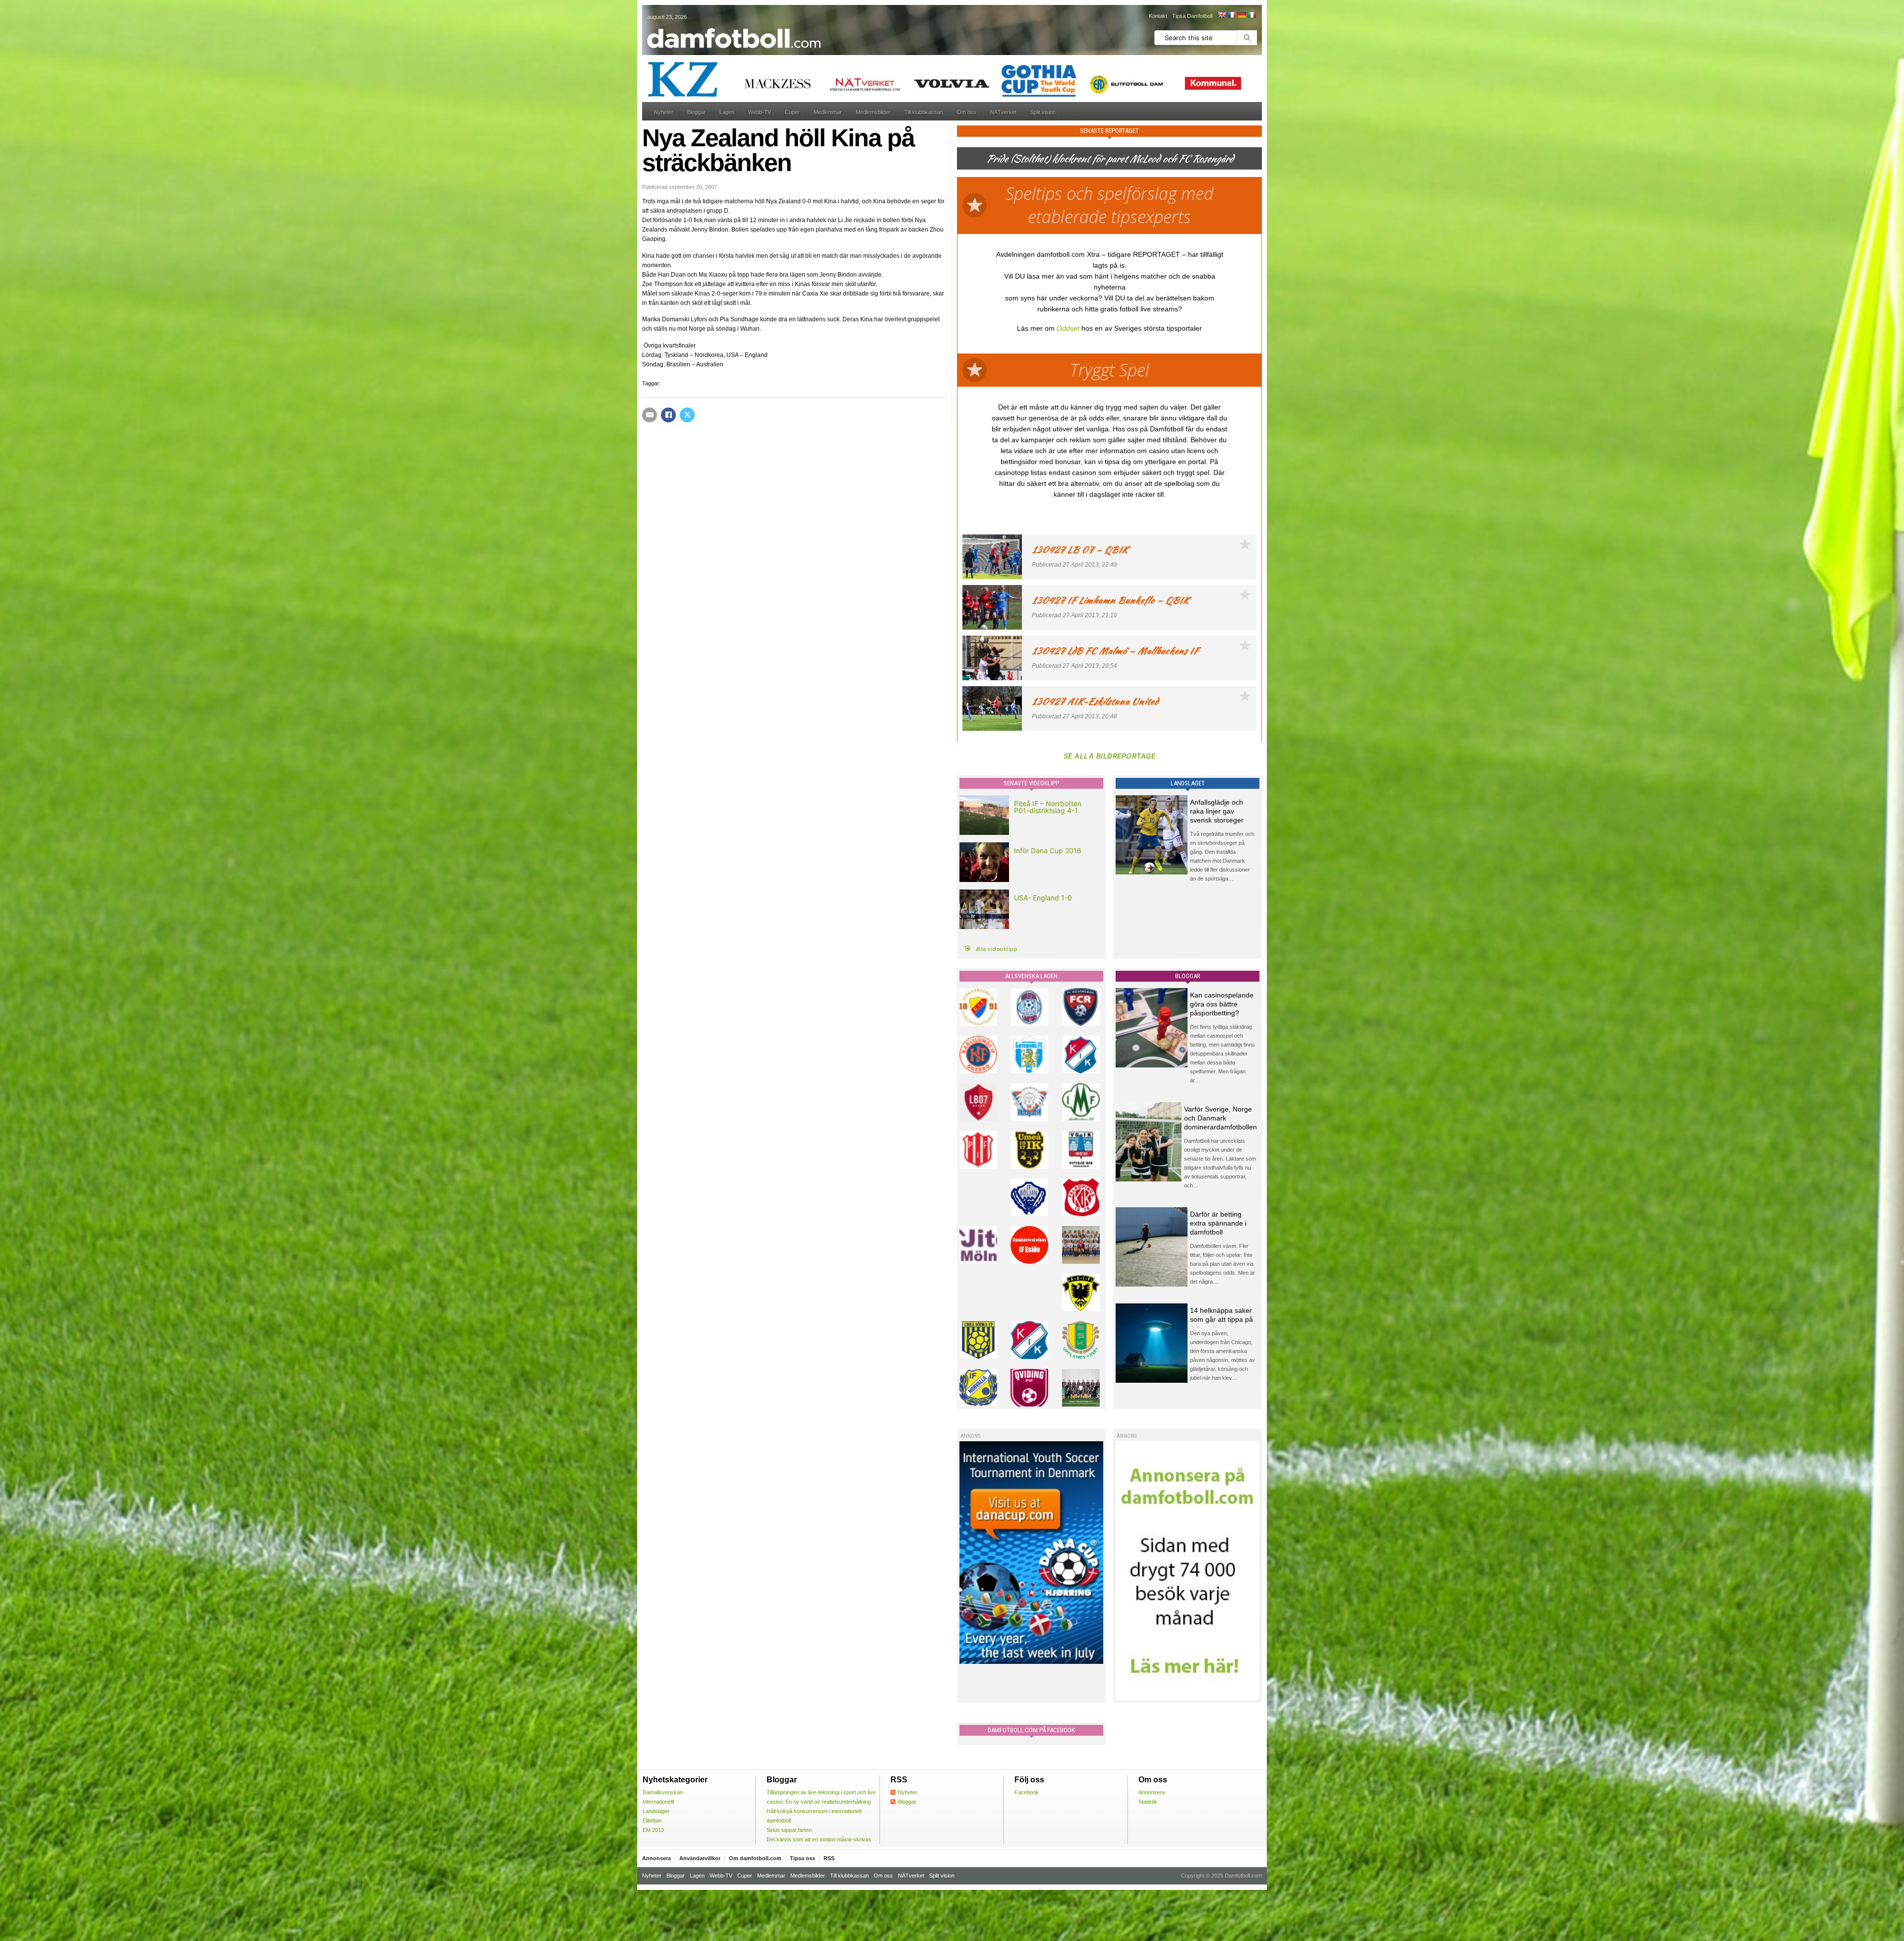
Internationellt (658, 1802)
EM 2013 (653, 1830)
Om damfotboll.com (755, 1858)
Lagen (727, 112)
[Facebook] (668, 415)
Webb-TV (760, 112)
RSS (829, 1858)
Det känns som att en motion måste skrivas (819, 1839)
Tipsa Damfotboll (1192, 16)
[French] (1232, 15)
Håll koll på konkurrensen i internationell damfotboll (814, 1816)
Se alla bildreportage (1110, 756)
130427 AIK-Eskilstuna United (1095, 701)
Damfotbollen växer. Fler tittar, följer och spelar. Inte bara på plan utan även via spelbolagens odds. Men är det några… (1222, 1264)
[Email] (650, 415)
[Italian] (1251, 15)
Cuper (792, 112)
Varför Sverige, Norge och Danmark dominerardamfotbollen (1220, 1118)
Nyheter (664, 112)
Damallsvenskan (663, 1792)
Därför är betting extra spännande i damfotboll (1218, 1223)
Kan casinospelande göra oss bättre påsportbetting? (1222, 1004)
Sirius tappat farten (789, 1830)
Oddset (1068, 328)
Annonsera (1152, 1792)
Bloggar (696, 112)
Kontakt (1158, 16)
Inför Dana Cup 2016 (1048, 851)
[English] (1222, 15)
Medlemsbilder (873, 112)
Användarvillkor (700, 1858)
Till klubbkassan (924, 112)
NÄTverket (1003, 112)
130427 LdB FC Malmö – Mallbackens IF (1115, 651)
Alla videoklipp (997, 949)
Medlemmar (828, 112)
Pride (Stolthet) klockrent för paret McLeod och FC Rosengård (1110, 158)
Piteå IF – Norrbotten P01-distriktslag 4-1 (1048, 807)
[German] (1242, 15)
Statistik (1148, 1802)
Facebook (1027, 1792)
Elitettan (652, 1821)
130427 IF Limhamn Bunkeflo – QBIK (1110, 600)
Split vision (1043, 112)
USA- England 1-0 (1043, 898)
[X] (687, 415)
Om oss (967, 112)
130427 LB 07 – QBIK (1080, 550)
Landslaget (656, 1811)
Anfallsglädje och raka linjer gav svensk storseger (1217, 811)
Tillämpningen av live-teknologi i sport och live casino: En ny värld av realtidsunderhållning (821, 1797)
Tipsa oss (803, 1858)
